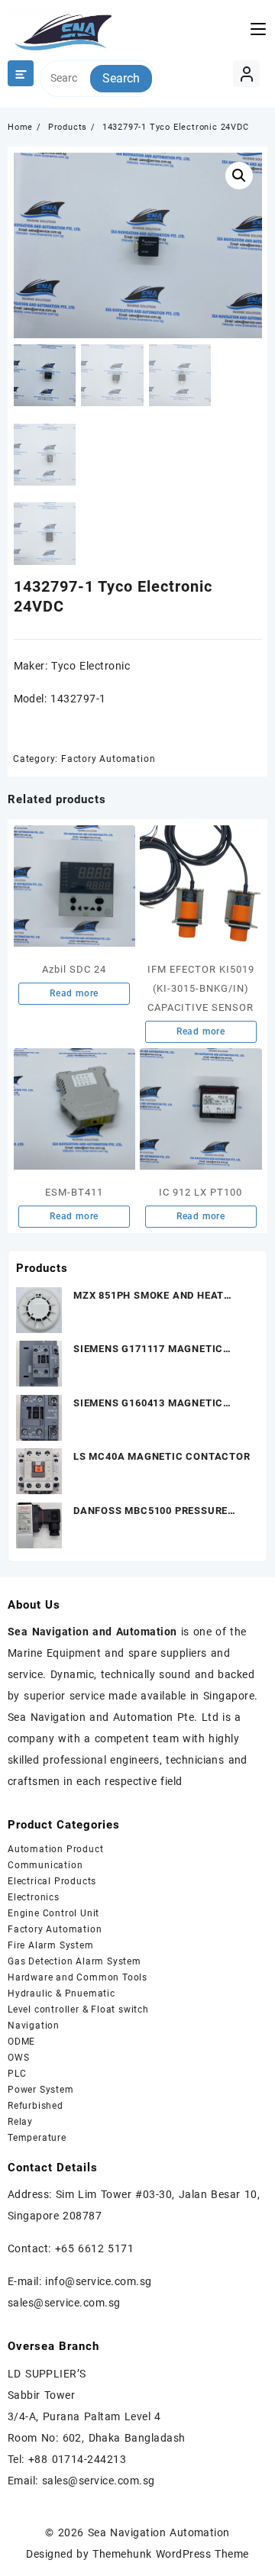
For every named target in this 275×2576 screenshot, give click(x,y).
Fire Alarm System (51, 1945)
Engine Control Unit (53, 1913)
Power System (41, 2090)
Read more (74, 993)
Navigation (34, 2026)
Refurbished (36, 2106)
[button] (239, 176)
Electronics (34, 1897)
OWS (18, 2058)
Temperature (37, 2138)
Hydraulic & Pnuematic (61, 1993)
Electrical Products (52, 1881)
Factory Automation (108, 759)
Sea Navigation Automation (159, 2532)
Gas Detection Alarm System (74, 1961)
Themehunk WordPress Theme (170, 2554)
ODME (21, 2042)
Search (121, 78)
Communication (45, 1865)
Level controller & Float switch (78, 2009)
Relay (20, 2122)
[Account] (246, 74)
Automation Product (55, 1849)
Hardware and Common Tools (78, 1977)
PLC (17, 2074)
